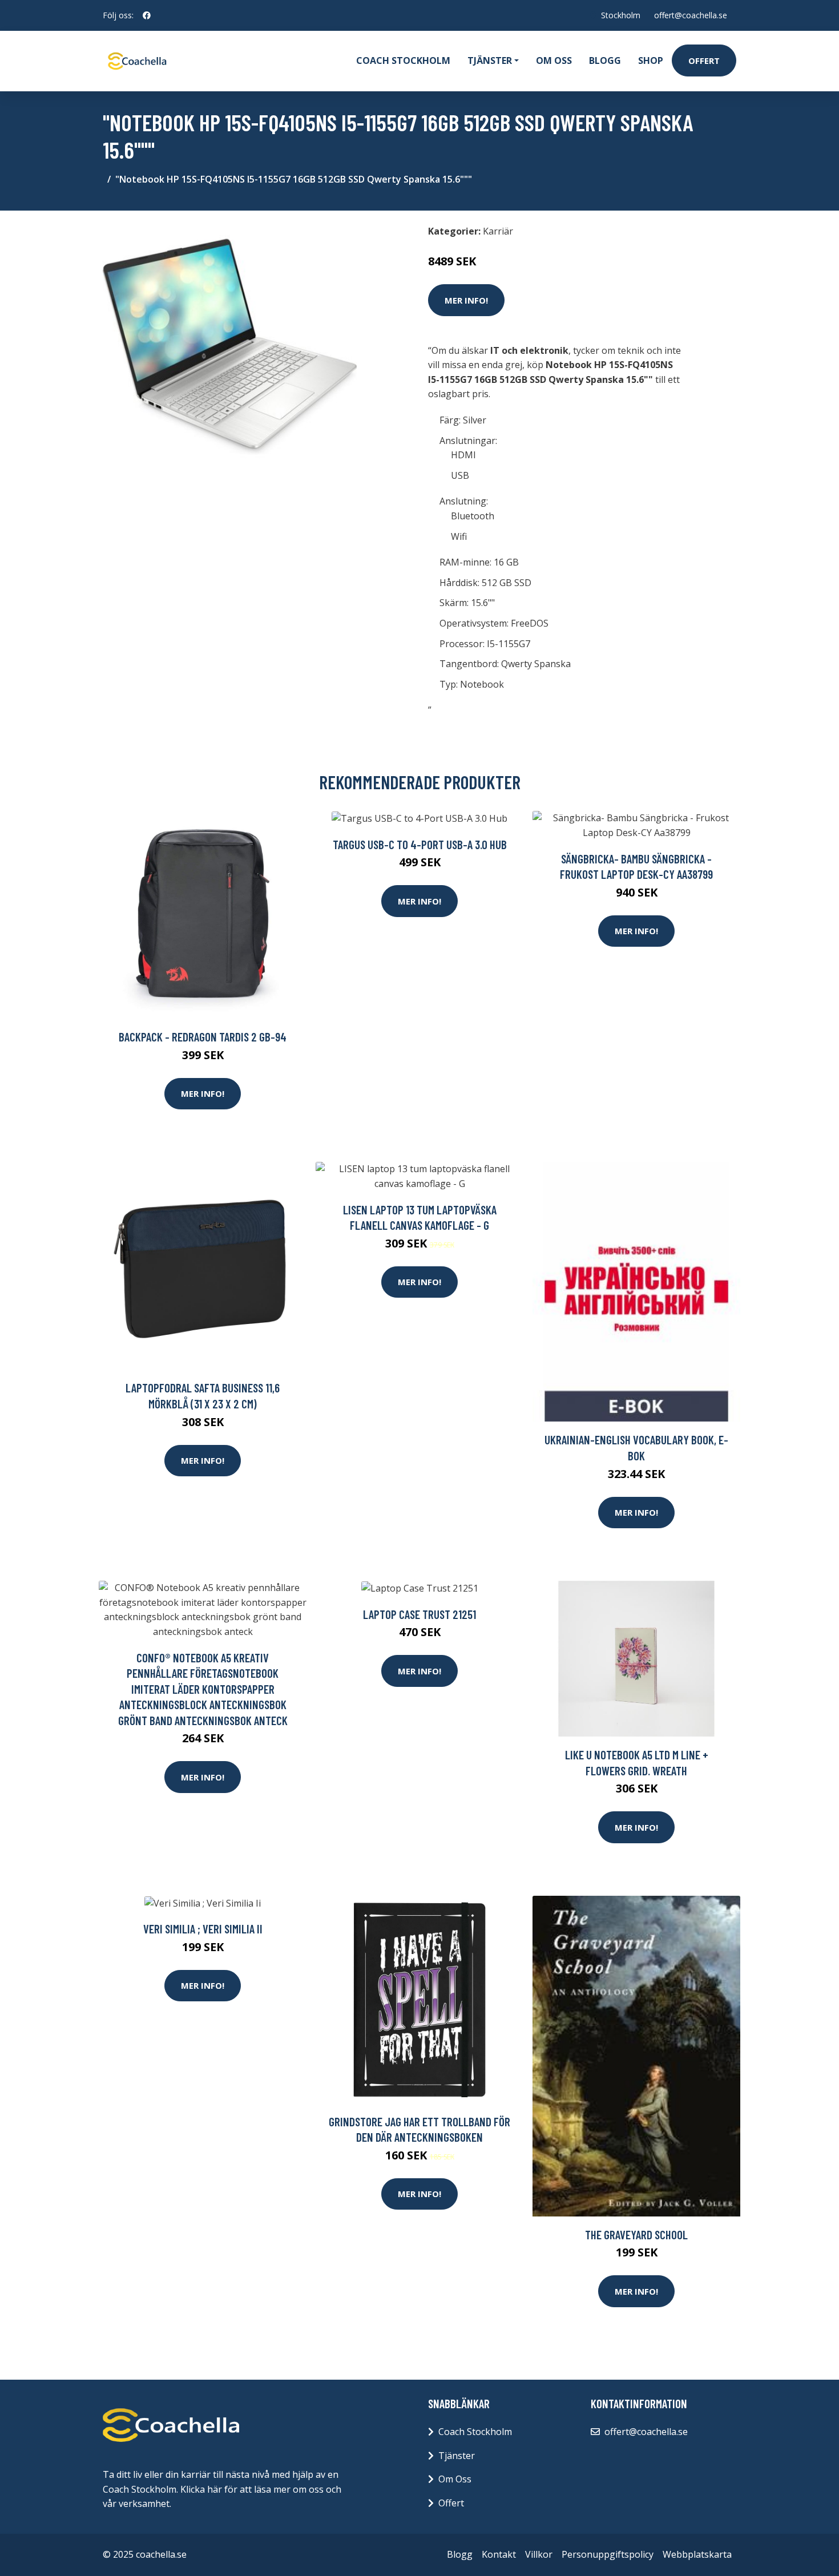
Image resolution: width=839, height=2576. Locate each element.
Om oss (554, 60)
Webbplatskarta (697, 2554)
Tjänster (457, 2456)
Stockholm (621, 15)
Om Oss (455, 2479)
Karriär (498, 231)
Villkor (539, 2554)
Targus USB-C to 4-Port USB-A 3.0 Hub (420, 844)
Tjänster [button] (490, 60)
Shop (651, 60)
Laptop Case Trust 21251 (419, 1614)
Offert (704, 60)
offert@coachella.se (691, 15)
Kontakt (499, 2554)
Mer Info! (466, 300)
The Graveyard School (636, 2234)
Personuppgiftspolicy (608, 2554)
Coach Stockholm (403, 60)
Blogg (605, 60)
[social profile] (147, 15)
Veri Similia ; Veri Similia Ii (203, 1929)
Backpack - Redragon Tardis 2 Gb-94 (203, 1037)
